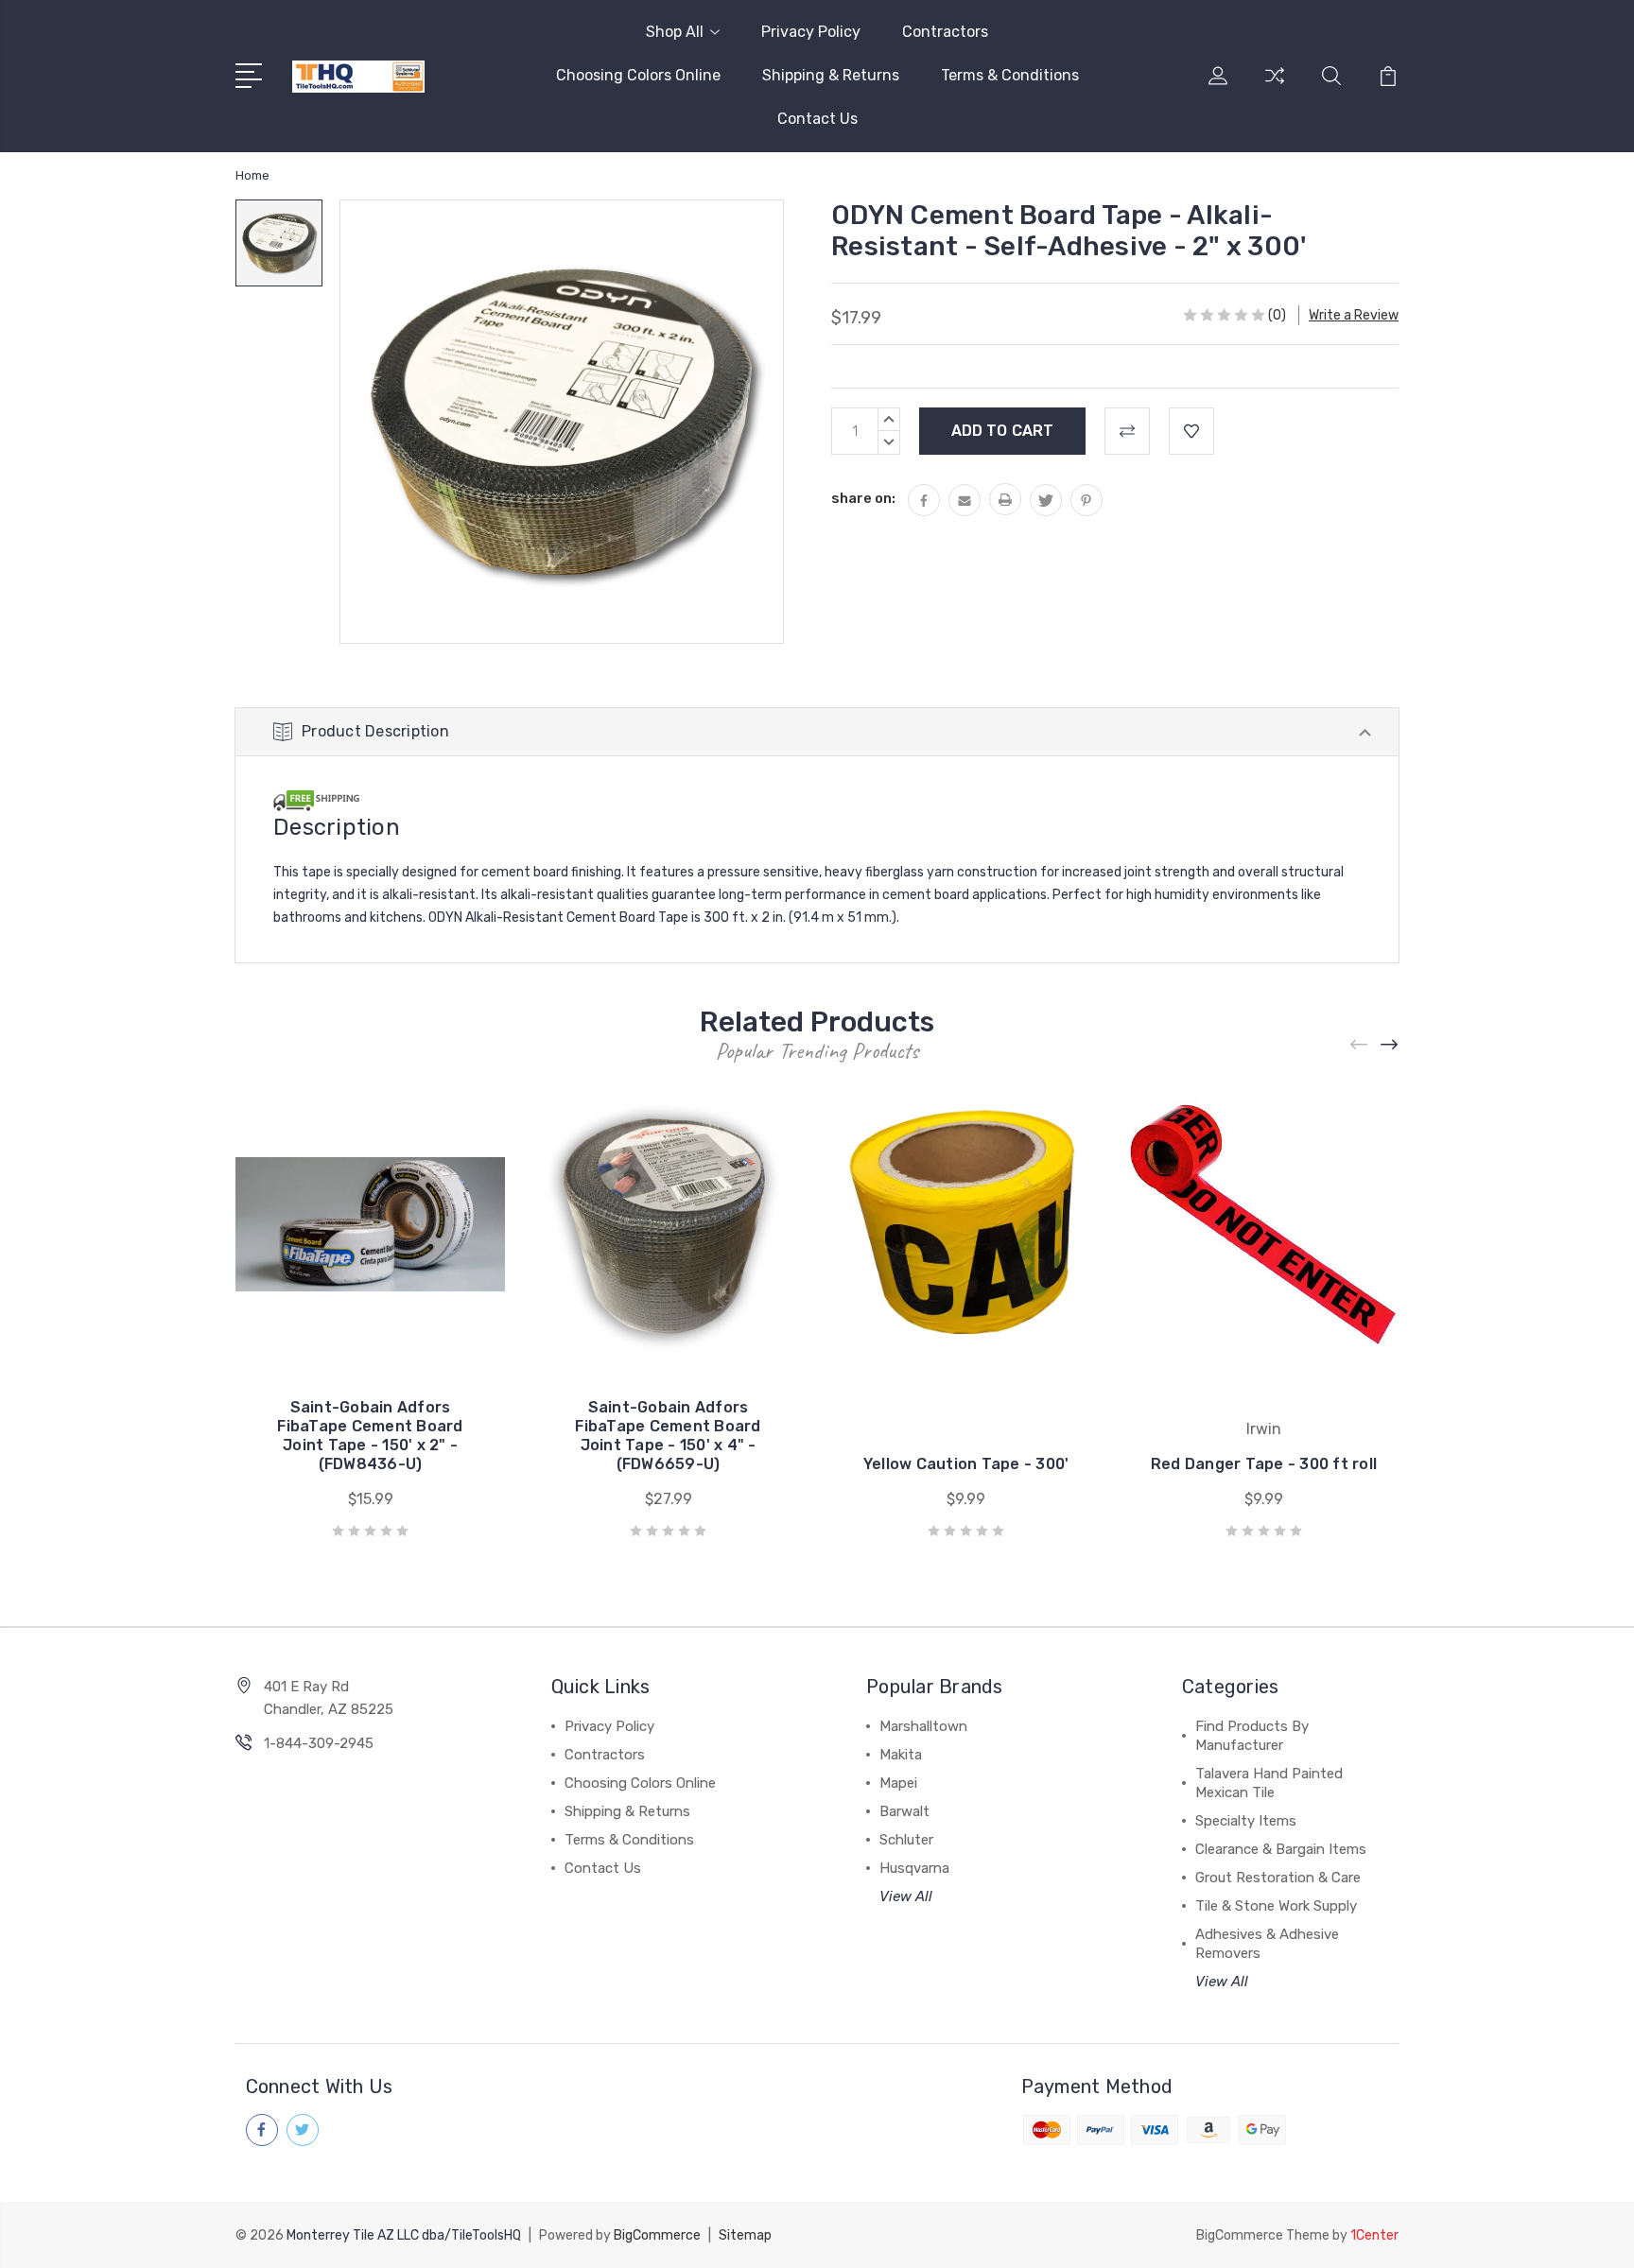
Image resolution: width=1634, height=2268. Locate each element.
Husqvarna (914, 1868)
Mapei (898, 1783)
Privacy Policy (811, 32)
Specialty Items (1246, 1821)
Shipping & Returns (831, 75)
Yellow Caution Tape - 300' (966, 1464)
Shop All (675, 32)
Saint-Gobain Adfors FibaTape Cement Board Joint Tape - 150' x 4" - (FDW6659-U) (668, 1436)
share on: (863, 498)
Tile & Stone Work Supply (1276, 1906)
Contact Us (817, 119)
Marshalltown (923, 1726)
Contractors (945, 32)
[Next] (1390, 1045)
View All (906, 1896)
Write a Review (1354, 315)
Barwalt (904, 1811)
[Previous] (1360, 1045)
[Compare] (1275, 87)
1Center (1374, 2235)
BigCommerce (657, 2235)
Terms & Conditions (1010, 75)
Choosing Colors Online (638, 75)
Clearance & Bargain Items (1281, 1849)
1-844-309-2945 (319, 1743)
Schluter (906, 1840)
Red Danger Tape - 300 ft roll (1264, 1464)
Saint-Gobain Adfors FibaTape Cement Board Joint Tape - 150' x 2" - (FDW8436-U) (370, 1436)
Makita (901, 1755)
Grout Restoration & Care (1278, 1878)
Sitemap (745, 2235)
